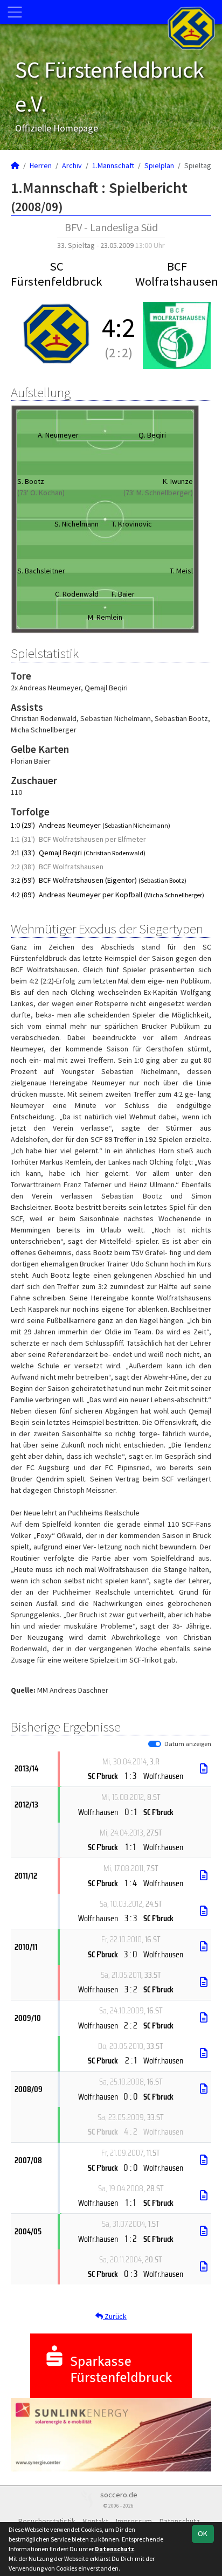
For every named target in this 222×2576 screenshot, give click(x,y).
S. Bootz (31, 481)
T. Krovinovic (132, 524)
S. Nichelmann (77, 524)
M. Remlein (105, 617)
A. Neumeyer (58, 435)
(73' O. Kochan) (41, 493)
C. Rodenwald (77, 594)
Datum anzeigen (188, 1744)
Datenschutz (115, 2549)
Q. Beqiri (152, 435)
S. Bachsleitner (41, 571)
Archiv (72, 165)
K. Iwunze (178, 481)
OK (203, 2533)
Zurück (115, 2316)
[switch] (155, 1744)
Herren (41, 165)
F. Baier (123, 594)
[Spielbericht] (204, 1769)
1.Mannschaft (113, 165)
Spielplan (159, 165)
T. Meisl (181, 571)
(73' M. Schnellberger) (158, 493)
